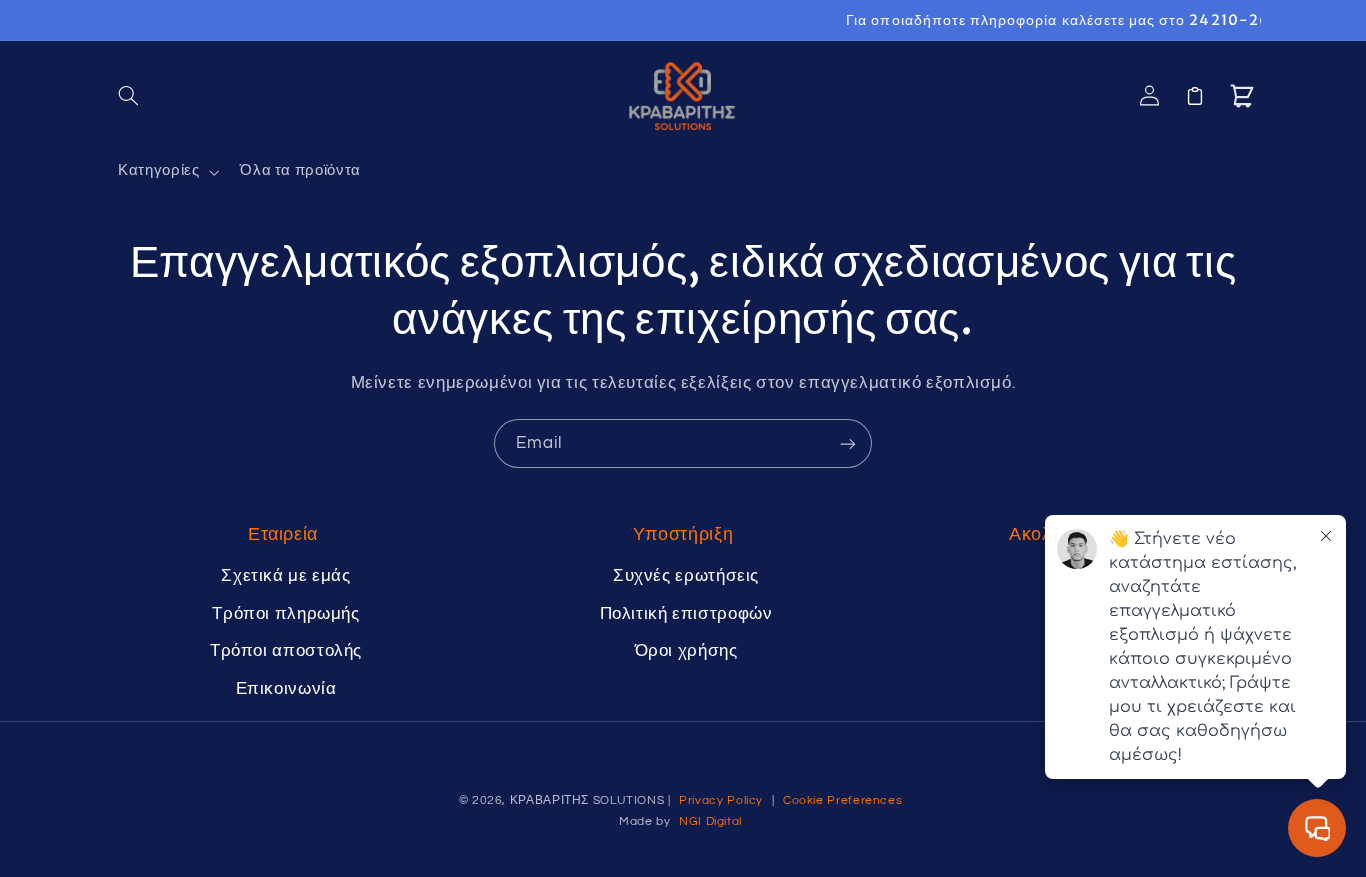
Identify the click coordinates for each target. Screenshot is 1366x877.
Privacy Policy (721, 800)
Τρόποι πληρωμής (285, 614)
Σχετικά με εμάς (285, 576)
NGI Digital (710, 821)
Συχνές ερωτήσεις (686, 576)
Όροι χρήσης (686, 651)
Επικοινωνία (286, 689)
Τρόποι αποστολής (286, 651)
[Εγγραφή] (848, 443)
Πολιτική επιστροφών (686, 614)
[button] (129, 96)
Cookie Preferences (842, 800)
